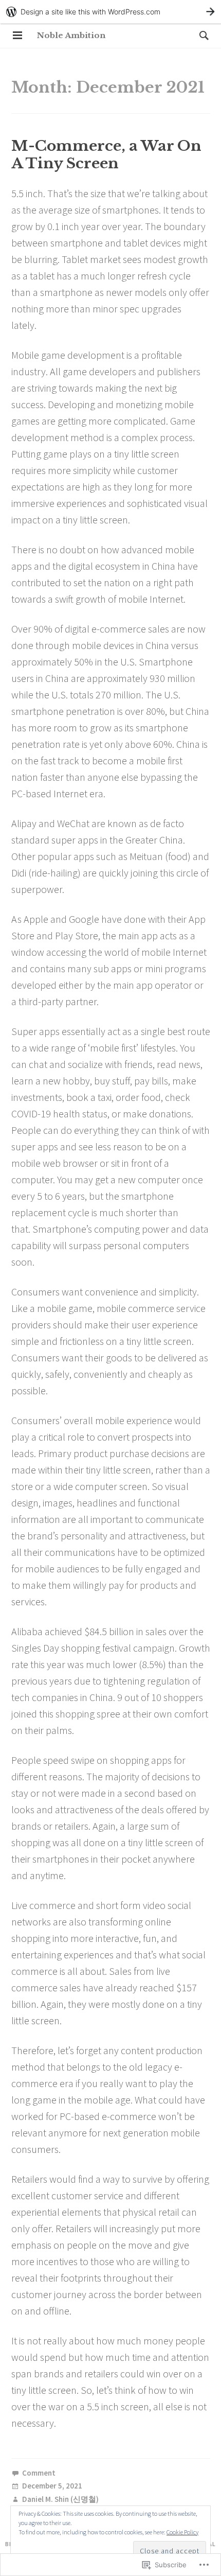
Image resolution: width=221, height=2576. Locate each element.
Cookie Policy (182, 2532)
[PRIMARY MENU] (17, 36)
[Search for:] (201, 35)
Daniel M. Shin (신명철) (60, 2500)
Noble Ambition (71, 35)
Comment (39, 2473)
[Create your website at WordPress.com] (110, 12)
